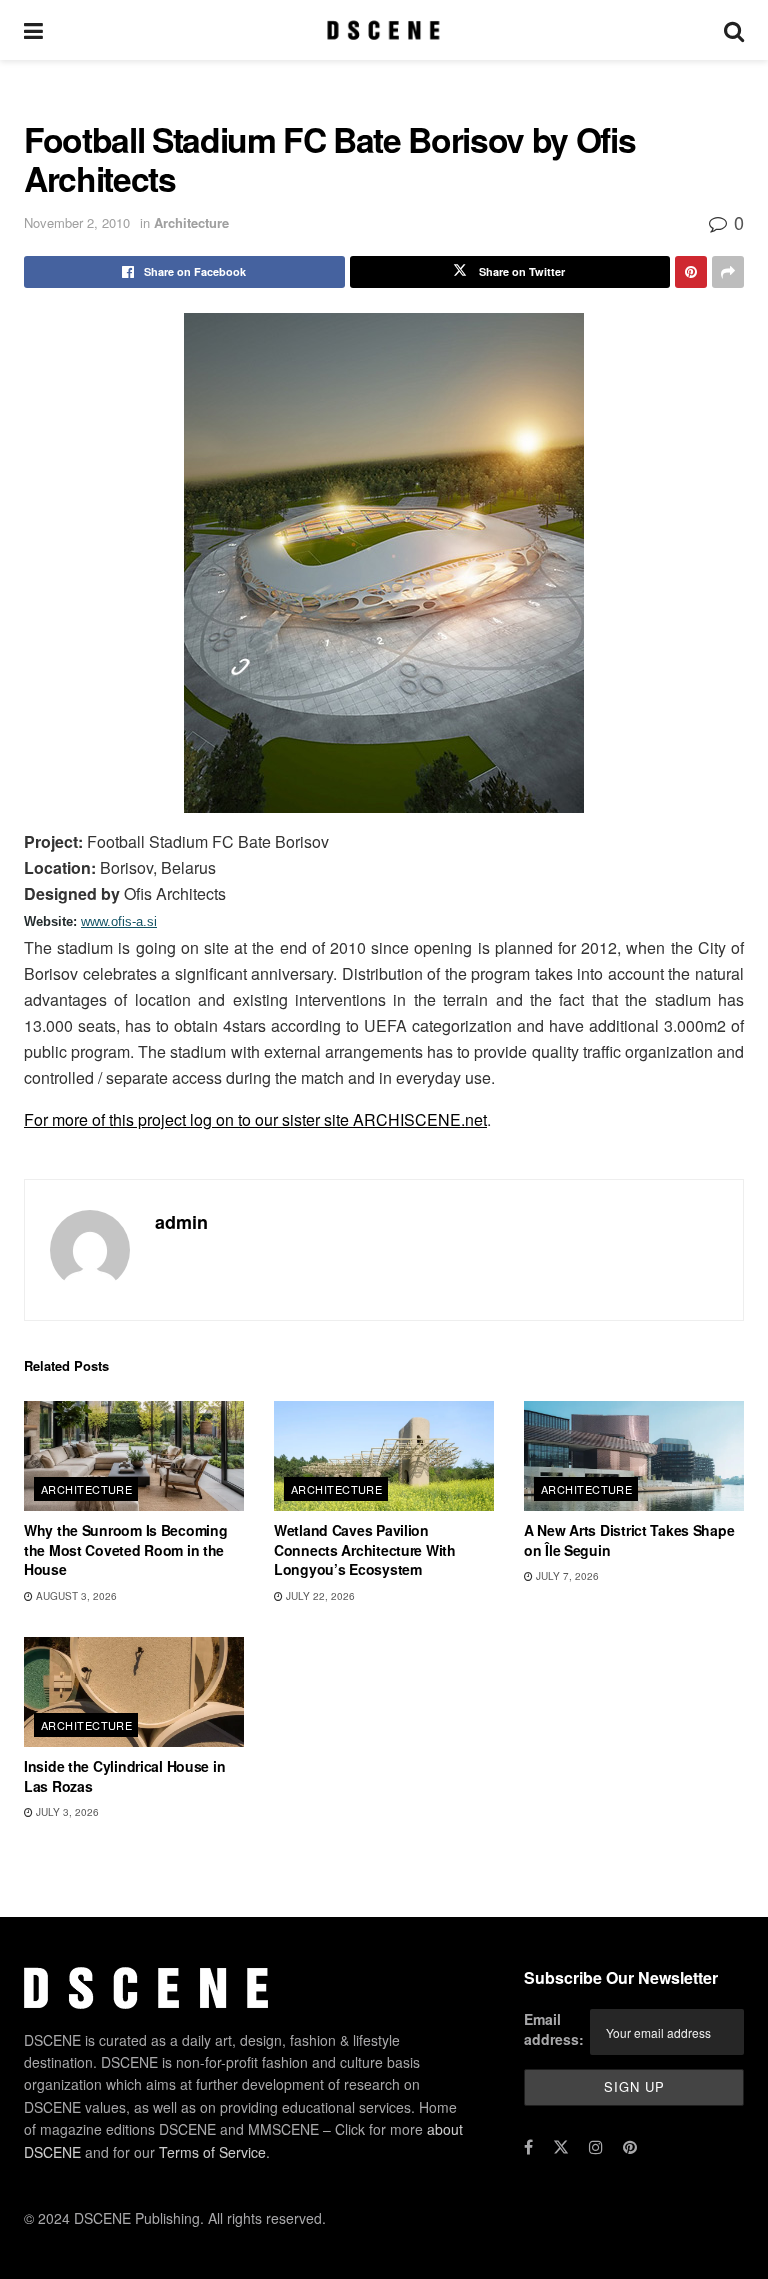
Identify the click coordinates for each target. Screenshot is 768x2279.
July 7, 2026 (566, 1576)
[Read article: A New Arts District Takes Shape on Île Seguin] (634, 1456)
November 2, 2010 (77, 222)
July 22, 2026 (319, 1596)
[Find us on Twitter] (561, 2147)
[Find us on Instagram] (596, 2147)
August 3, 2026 (75, 1596)
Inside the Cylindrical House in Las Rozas (124, 1776)
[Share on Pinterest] (691, 272)
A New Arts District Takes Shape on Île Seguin (629, 1540)
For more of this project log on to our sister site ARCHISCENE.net (255, 1119)
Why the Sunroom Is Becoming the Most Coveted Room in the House (125, 1549)
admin (181, 1222)
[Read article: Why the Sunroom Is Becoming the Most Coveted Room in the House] (134, 1456)
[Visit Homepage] (383, 30)
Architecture (191, 222)
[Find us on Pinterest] (630, 2147)
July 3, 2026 (66, 1812)
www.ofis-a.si (119, 921)
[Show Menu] (33, 30)
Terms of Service (212, 2151)
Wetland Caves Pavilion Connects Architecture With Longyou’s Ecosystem (365, 1549)
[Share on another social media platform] (728, 272)
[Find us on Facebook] (528, 2147)
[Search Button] (734, 30)
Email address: (554, 2029)
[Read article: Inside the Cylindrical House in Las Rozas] (134, 1692)
